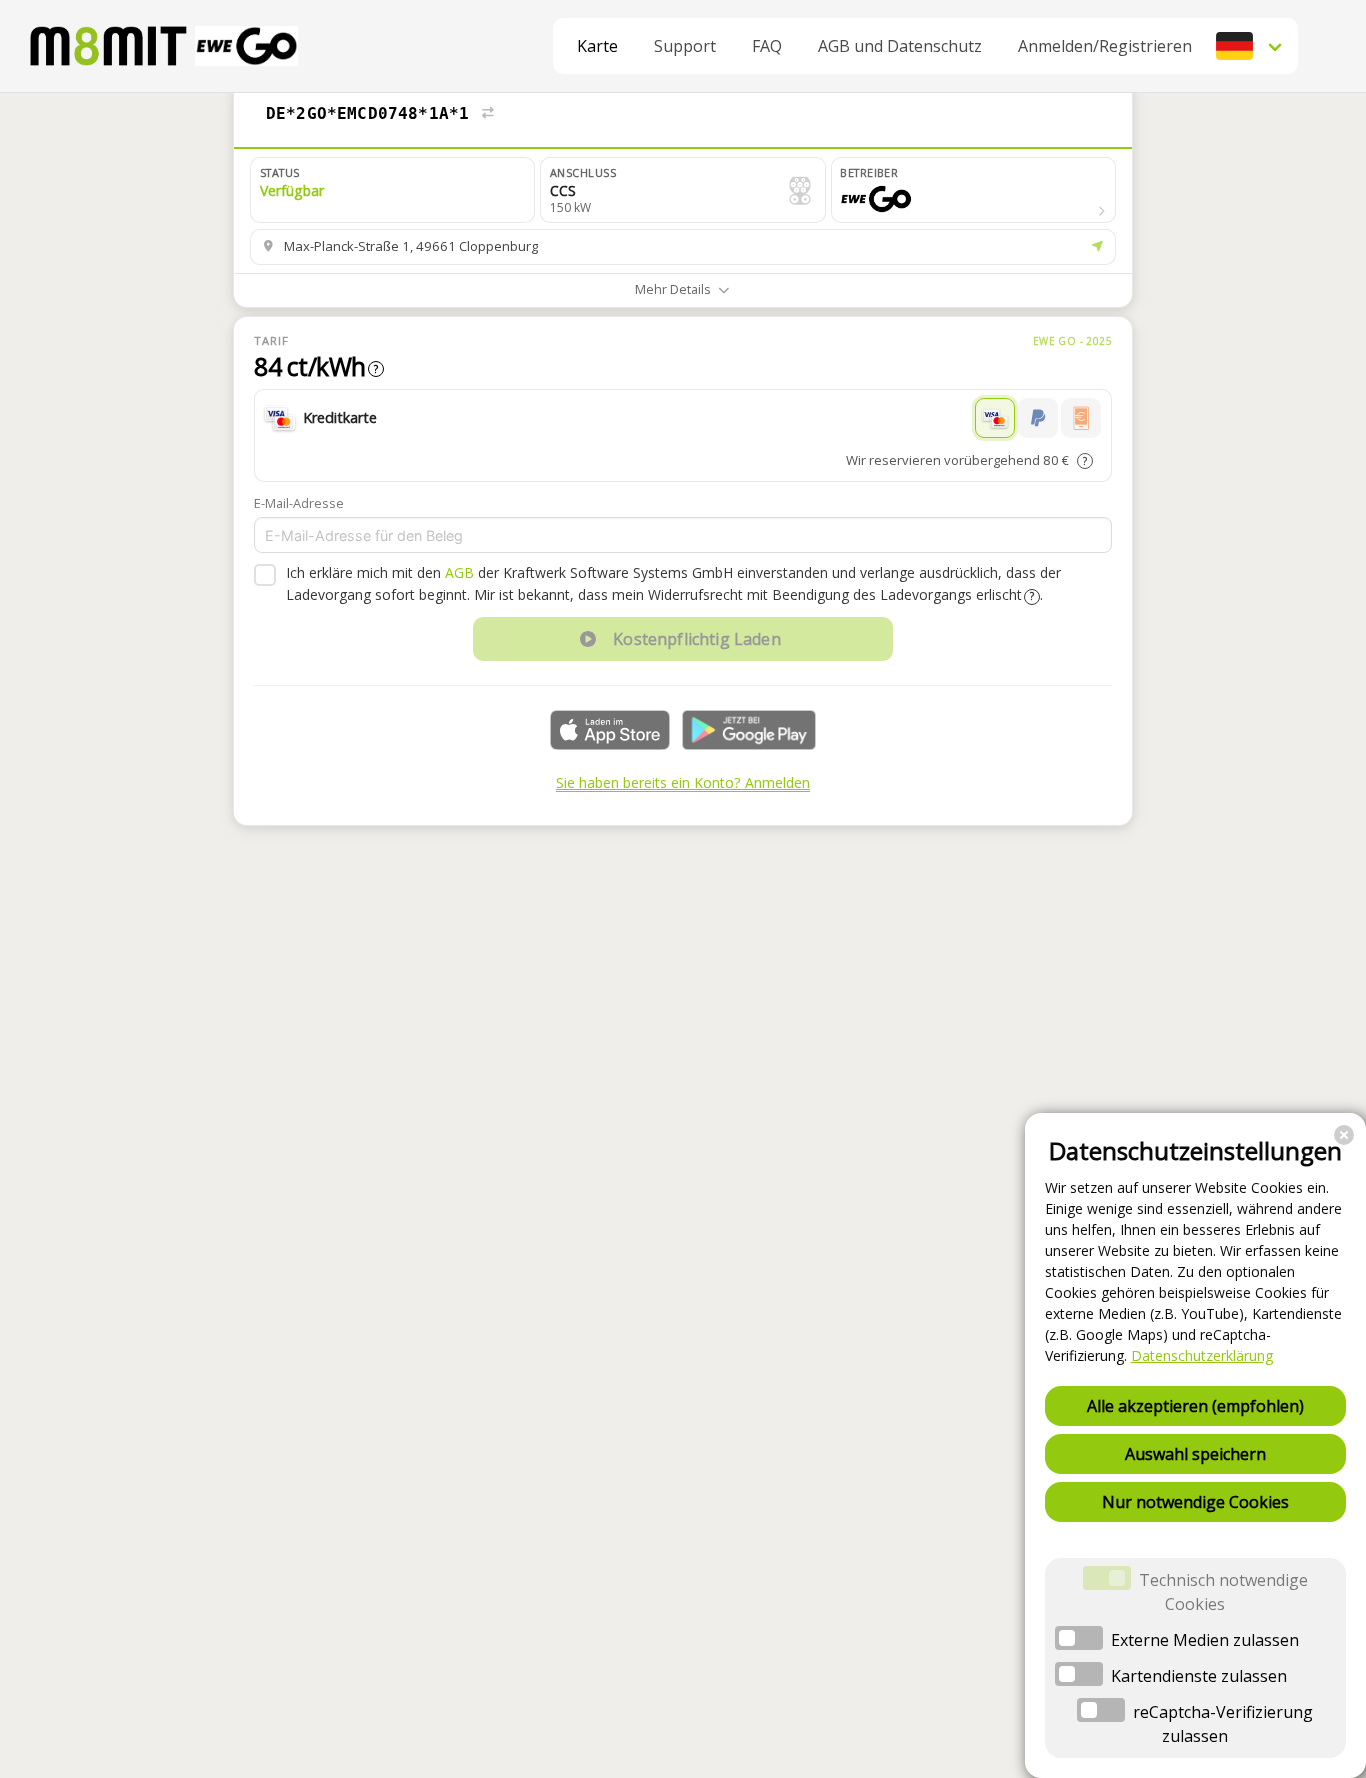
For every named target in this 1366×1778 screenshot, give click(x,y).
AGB (459, 572)
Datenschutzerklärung (1202, 1355)
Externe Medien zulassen (1205, 1640)
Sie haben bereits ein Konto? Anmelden (683, 782)
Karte (597, 46)
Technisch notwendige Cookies (1223, 1592)
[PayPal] (1038, 418)
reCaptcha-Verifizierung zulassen (1223, 1724)
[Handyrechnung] (1081, 418)
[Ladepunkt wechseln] (488, 114)
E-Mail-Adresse (299, 503)
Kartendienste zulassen (1199, 1676)
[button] (1251, 46)
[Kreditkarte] (995, 418)
